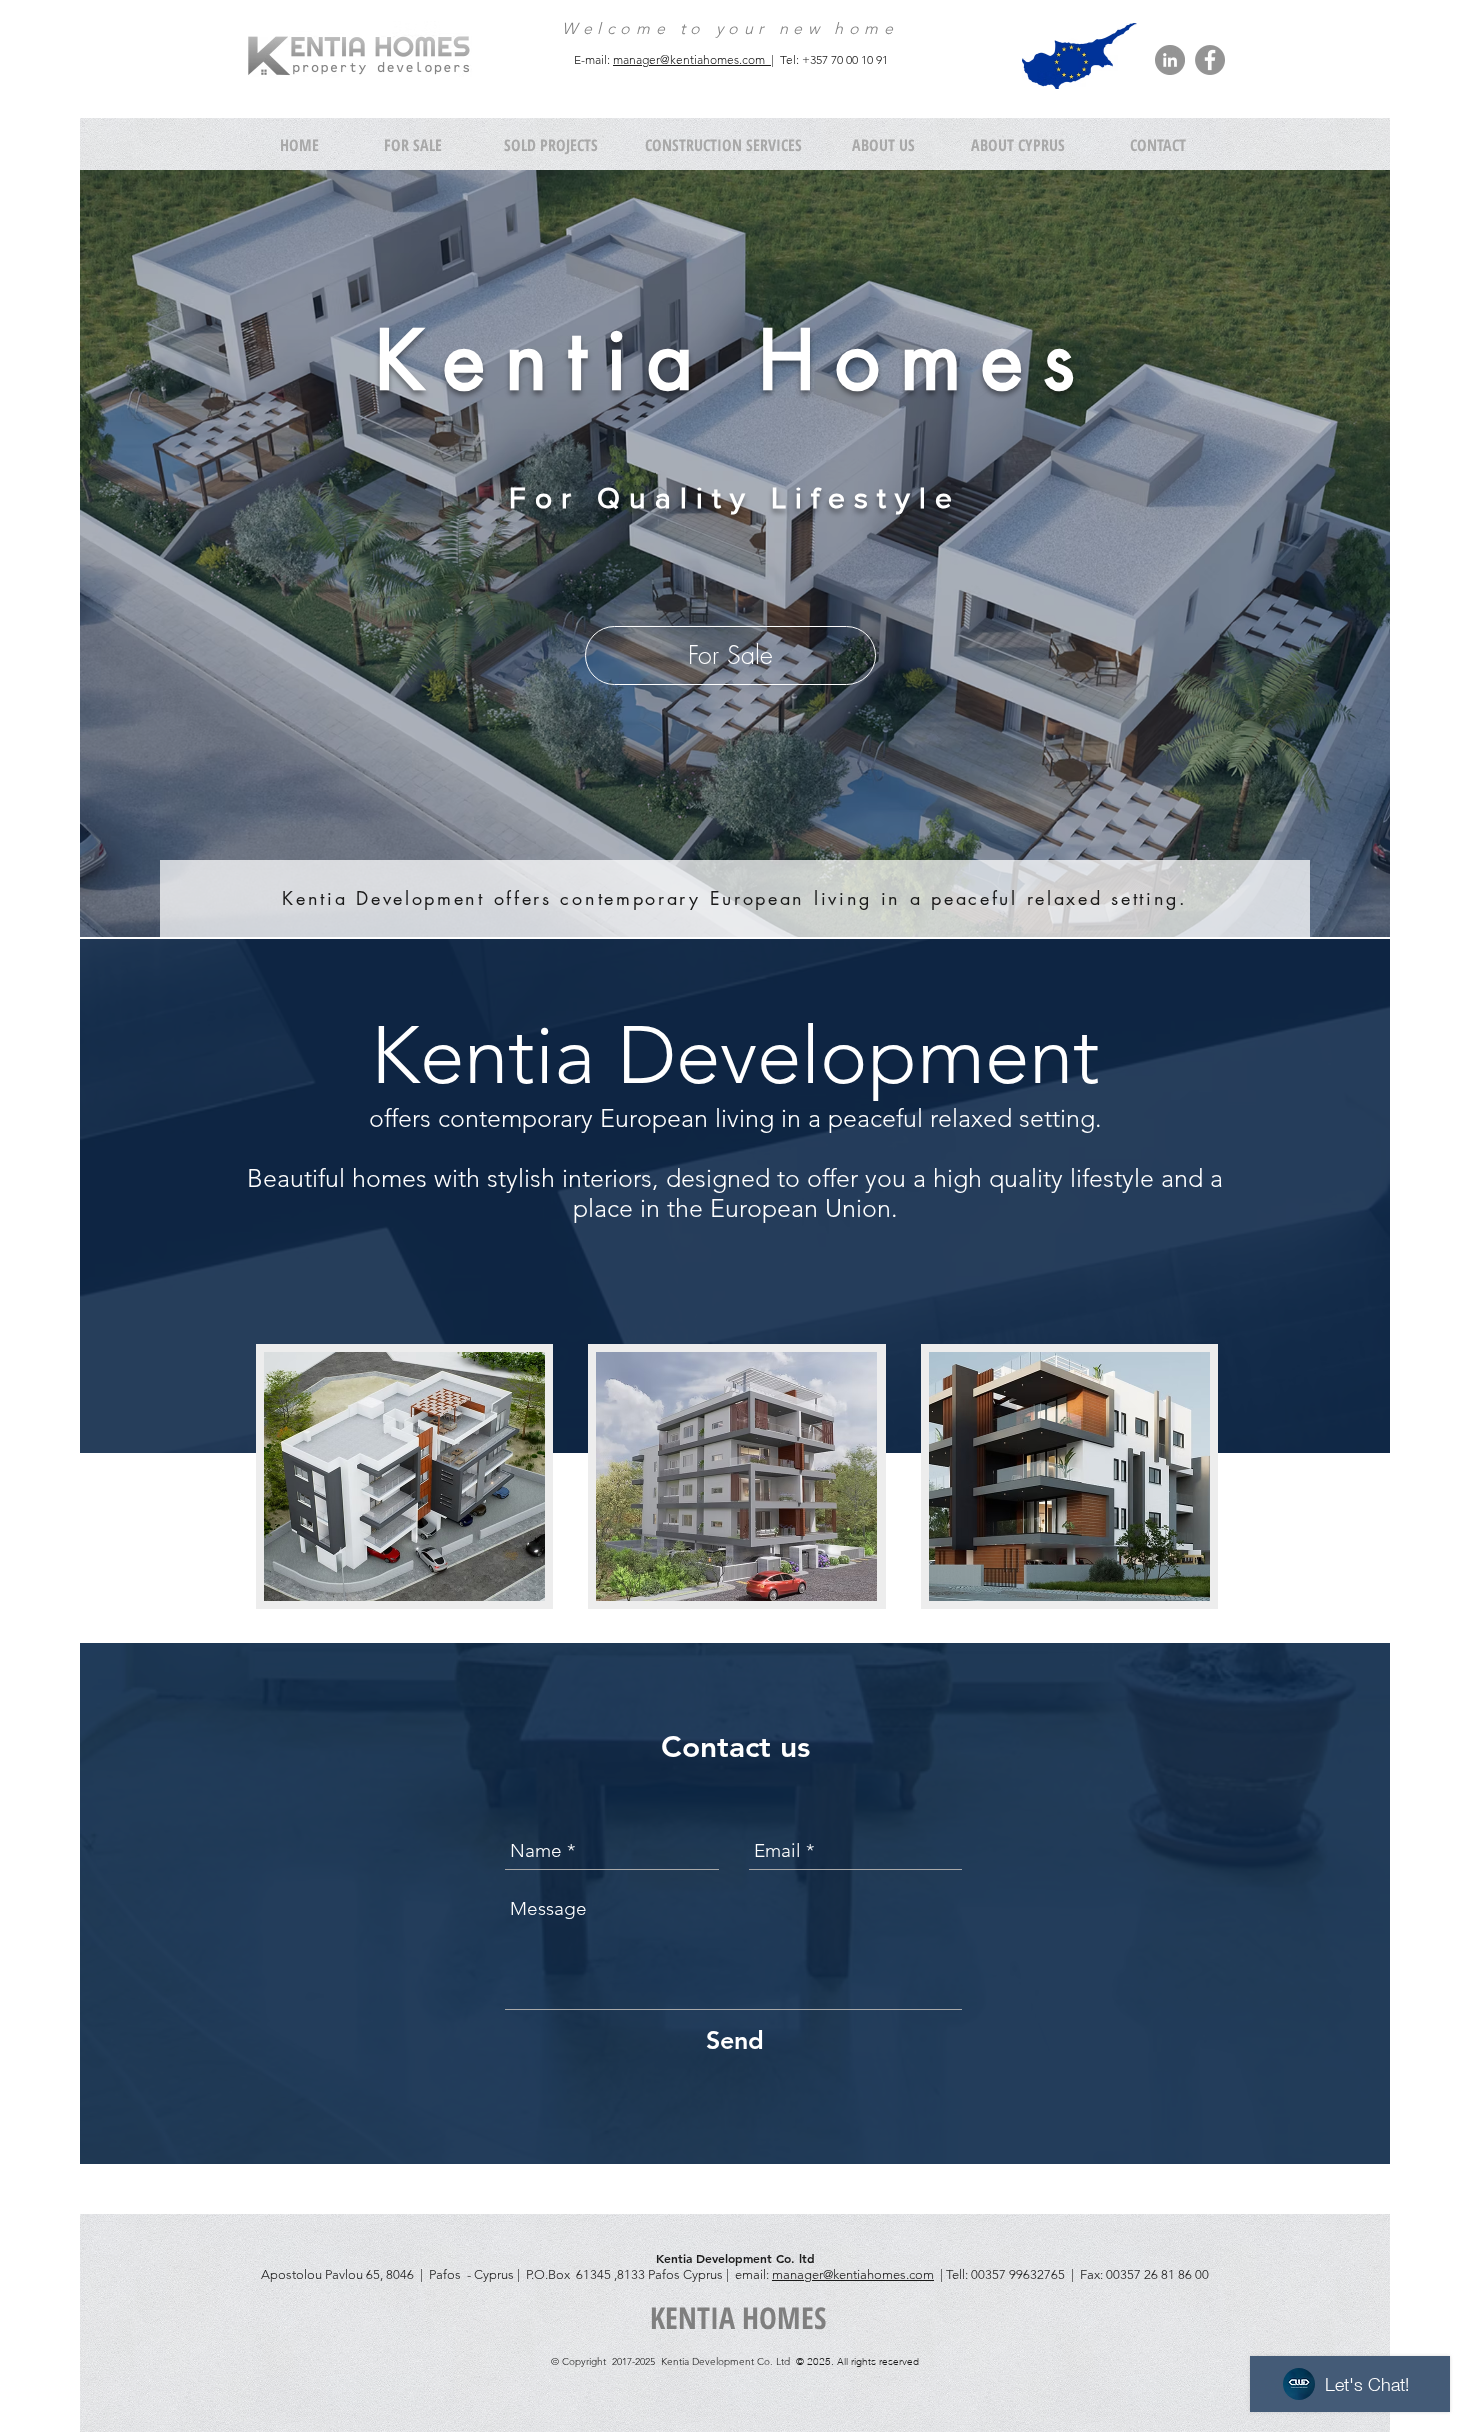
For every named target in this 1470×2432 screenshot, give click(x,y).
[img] (1069, 1476)
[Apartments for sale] (404, 1476)
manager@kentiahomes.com (853, 2274)
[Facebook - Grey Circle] (1210, 60)
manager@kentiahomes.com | (693, 59)
